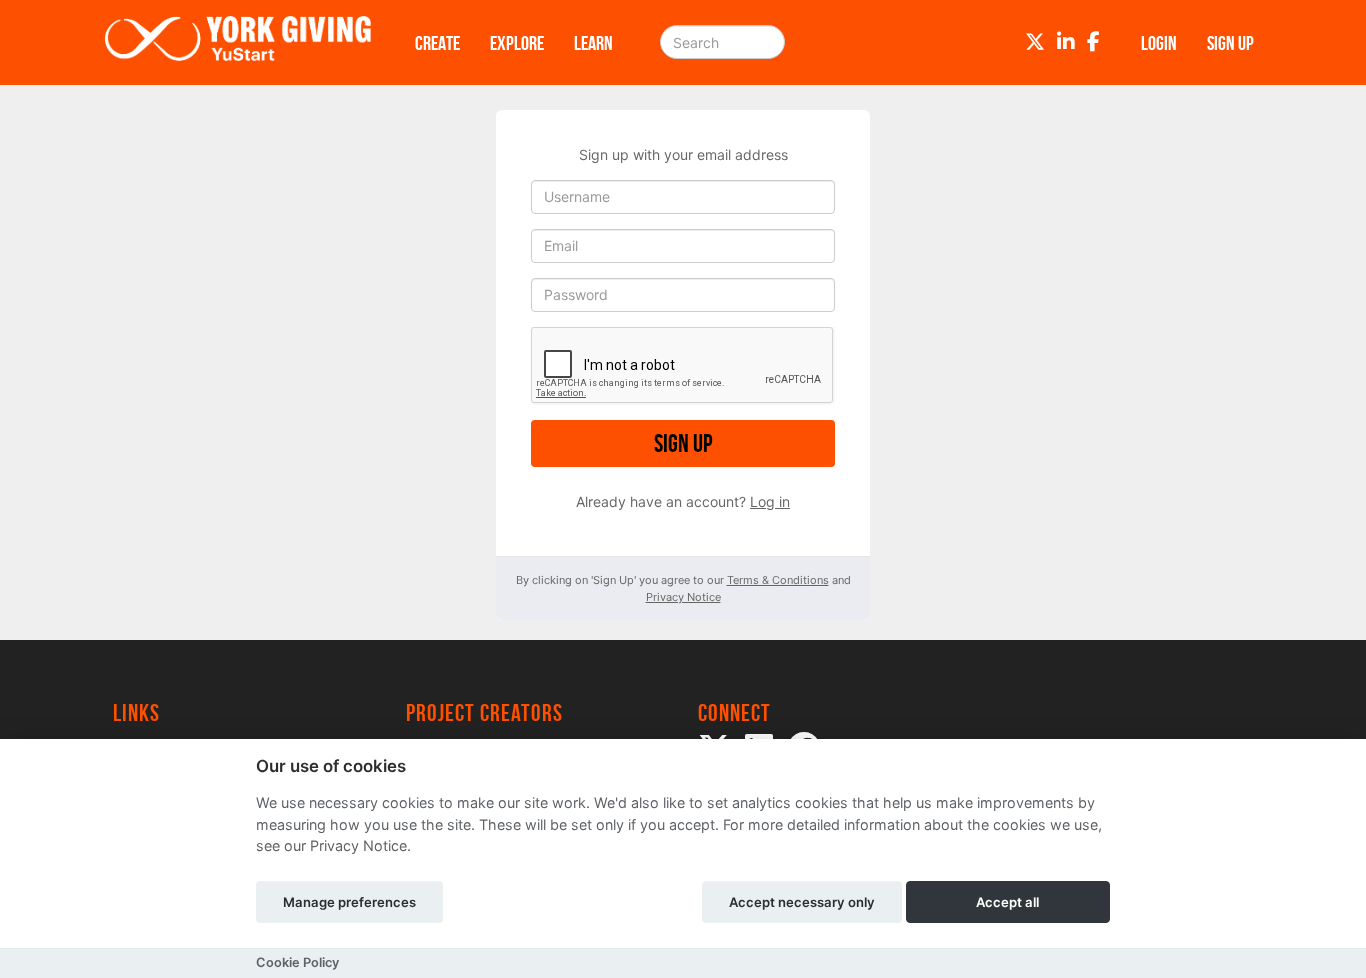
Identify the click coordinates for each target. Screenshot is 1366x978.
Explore (517, 43)
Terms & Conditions (778, 580)
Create (437, 43)
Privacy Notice (683, 597)
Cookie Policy (297, 962)
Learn (593, 43)
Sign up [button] (1230, 43)
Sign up (683, 443)
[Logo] (238, 42)
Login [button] (1159, 43)
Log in (770, 501)
